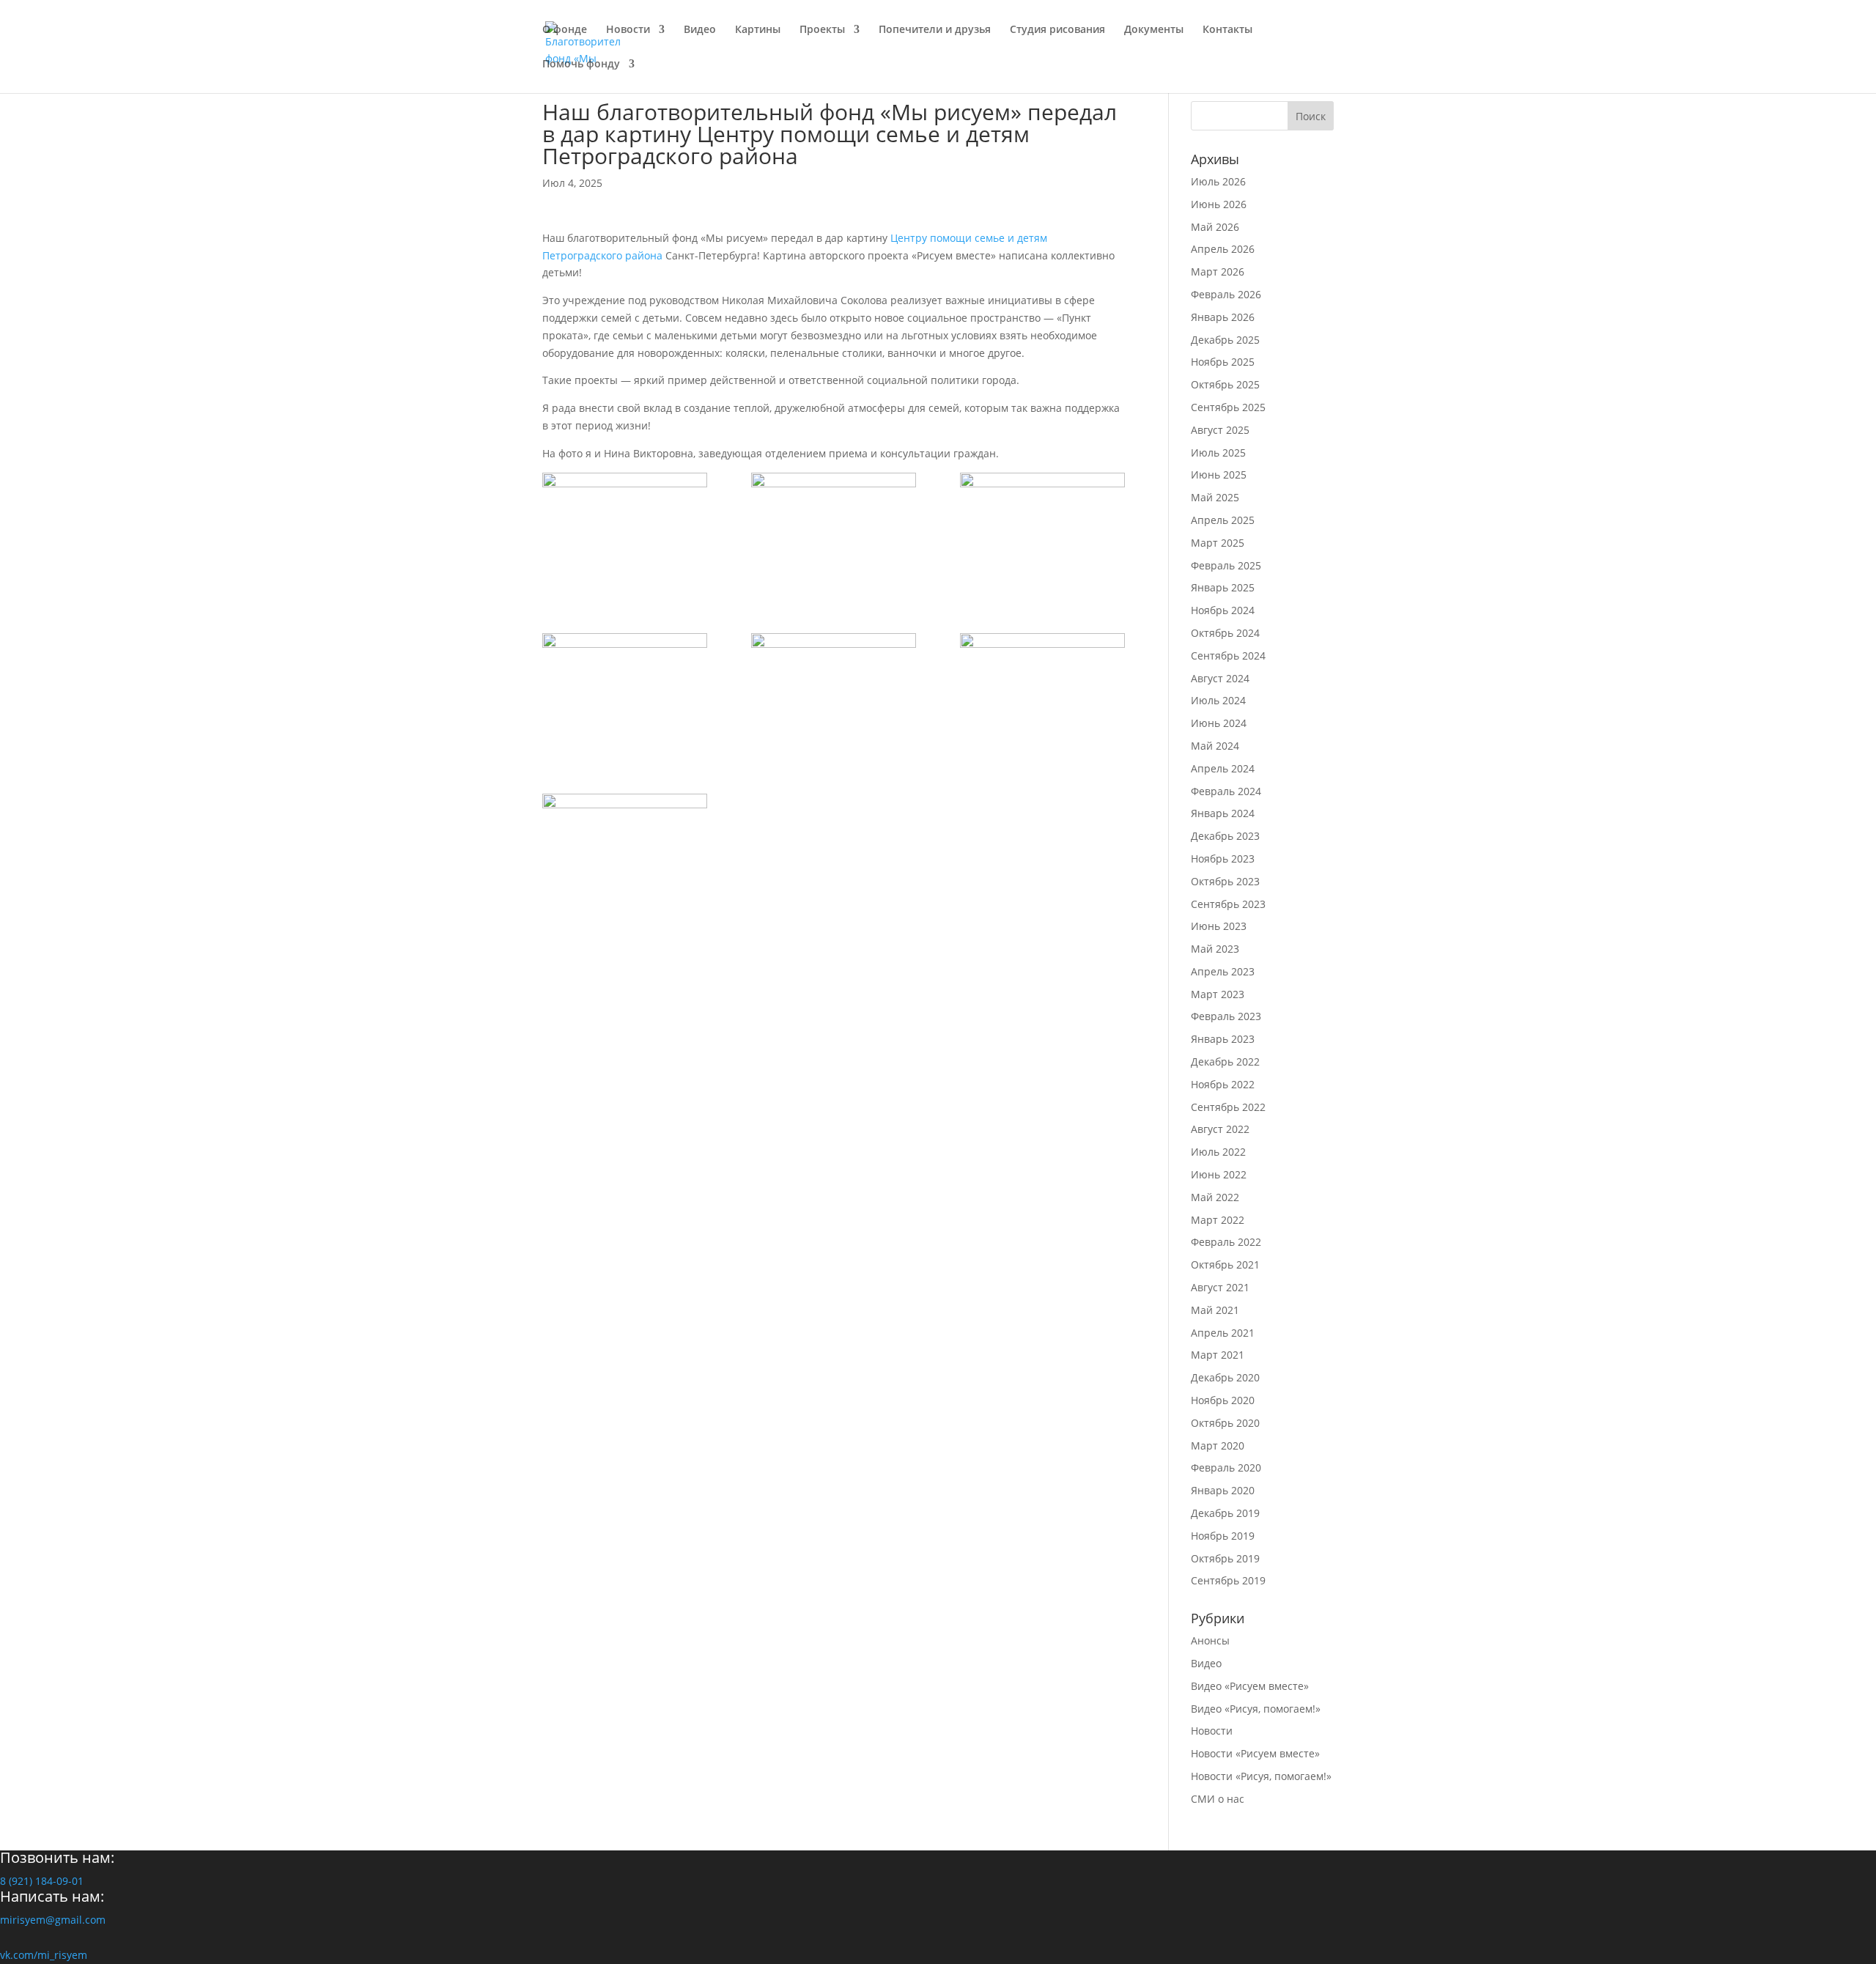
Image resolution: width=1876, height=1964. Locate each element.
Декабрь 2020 (1225, 1377)
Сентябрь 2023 (1228, 904)
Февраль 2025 (1226, 565)
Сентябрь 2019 (1228, 1580)
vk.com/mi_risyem (44, 1955)
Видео (700, 30)
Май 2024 (1215, 746)
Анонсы (1210, 1640)
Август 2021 (1220, 1287)
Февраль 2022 (1226, 1242)
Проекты (822, 30)
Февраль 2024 (1226, 791)
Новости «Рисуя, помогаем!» (1261, 1776)
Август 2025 (1220, 430)
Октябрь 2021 (1225, 1265)
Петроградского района (602, 255)
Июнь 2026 (1219, 204)
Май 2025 (1215, 497)
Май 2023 (1215, 949)
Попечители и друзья (935, 30)
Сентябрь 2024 (1228, 656)
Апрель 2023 (1223, 971)
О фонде (565, 30)
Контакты (1227, 30)
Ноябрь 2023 (1223, 859)
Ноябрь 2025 (1223, 362)
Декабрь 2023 (1225, 836)
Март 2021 (1218, 1355)
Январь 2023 (1223, 1039)
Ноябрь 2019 (1223, 1536)
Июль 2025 (1218, 453)
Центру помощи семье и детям (969, 238)
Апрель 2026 (1223, 249)
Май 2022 (1215, 1197)
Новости (628, 30)
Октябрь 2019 (1225, 1558)
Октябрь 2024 (1225, 633)
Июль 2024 (1218, 700)
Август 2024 (1220, 678)
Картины (758, 30)
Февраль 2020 (1226, 1468)
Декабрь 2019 (1225, 1513)
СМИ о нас (1218, 1799)
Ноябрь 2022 (1223, 1084)
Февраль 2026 (1226, 294)
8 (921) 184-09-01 (42, 1881)
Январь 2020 (1223, 1490)
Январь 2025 (1223, 587)
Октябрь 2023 (1225, 881)
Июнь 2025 (1219, 475)
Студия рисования (1057, 30)
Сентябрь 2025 (1228, 407)
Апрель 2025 (1223, 520)
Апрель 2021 (1223, 1333)
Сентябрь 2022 (1228, 1107)
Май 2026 (1215, 227)
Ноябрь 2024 (1223, 610)
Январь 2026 (1223, 317)
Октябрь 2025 (1225, 384)
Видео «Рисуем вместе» (1250, 1686)
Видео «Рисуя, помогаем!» (1256, 1709)
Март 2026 (1218, 272)
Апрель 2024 (1223, 768)
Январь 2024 (1223, 813)
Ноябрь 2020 (1223, 1400)
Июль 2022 (1218, 1152)
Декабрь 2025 (1225, 340)
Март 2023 (1218, 994)
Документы (1154, 30)
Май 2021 (1215, 1310)
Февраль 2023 (1226, 1016)
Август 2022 (1220, 1129)
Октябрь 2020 (1225, 1423)
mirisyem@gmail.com (53, 1920)
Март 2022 (1218, 1220)
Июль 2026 (1218, 181)
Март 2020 (1218, 1446)
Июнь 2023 (1219, 926)
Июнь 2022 (1219, 1174)
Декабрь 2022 (1225, 1062)
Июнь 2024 (1219, 723)
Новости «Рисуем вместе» (1255, 1753)
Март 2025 (1218, 543)
